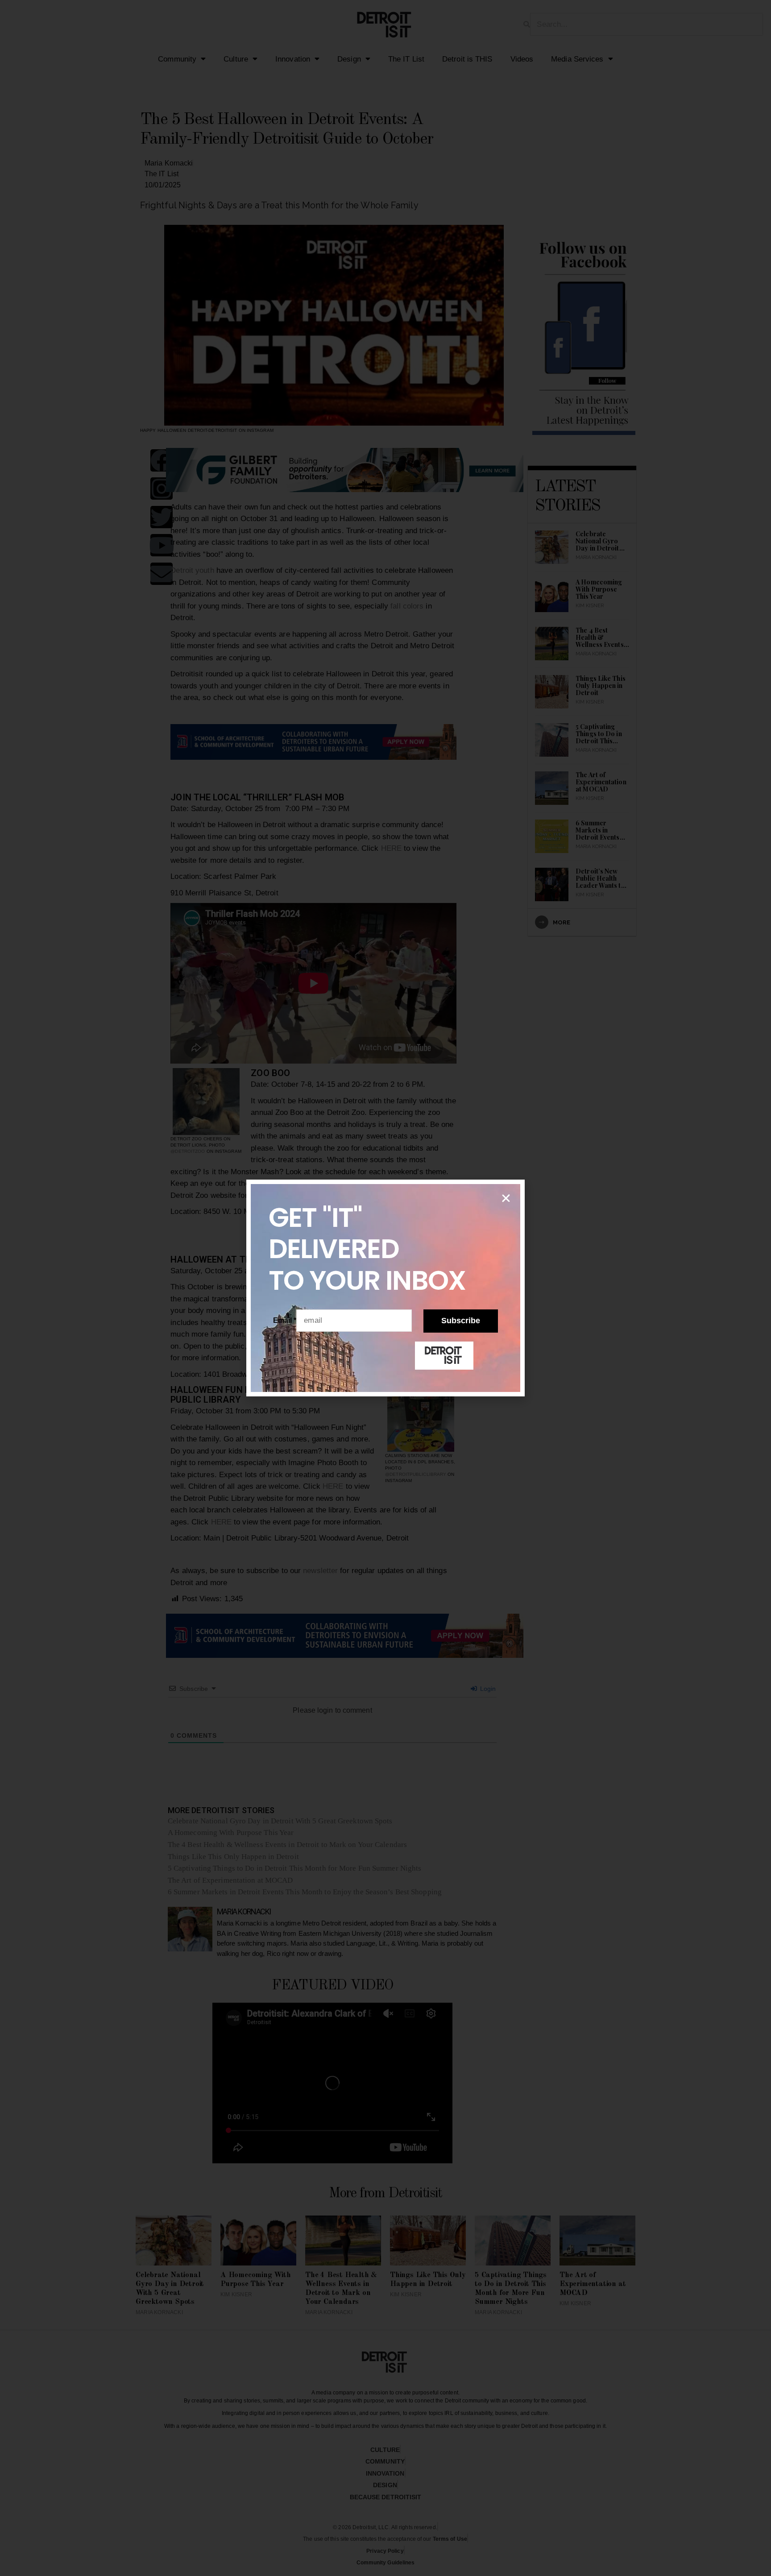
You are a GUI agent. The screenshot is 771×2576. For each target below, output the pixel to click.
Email (285, 1320)
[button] (506, 1198)
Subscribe (461, 1321)
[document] (385, 1288)
